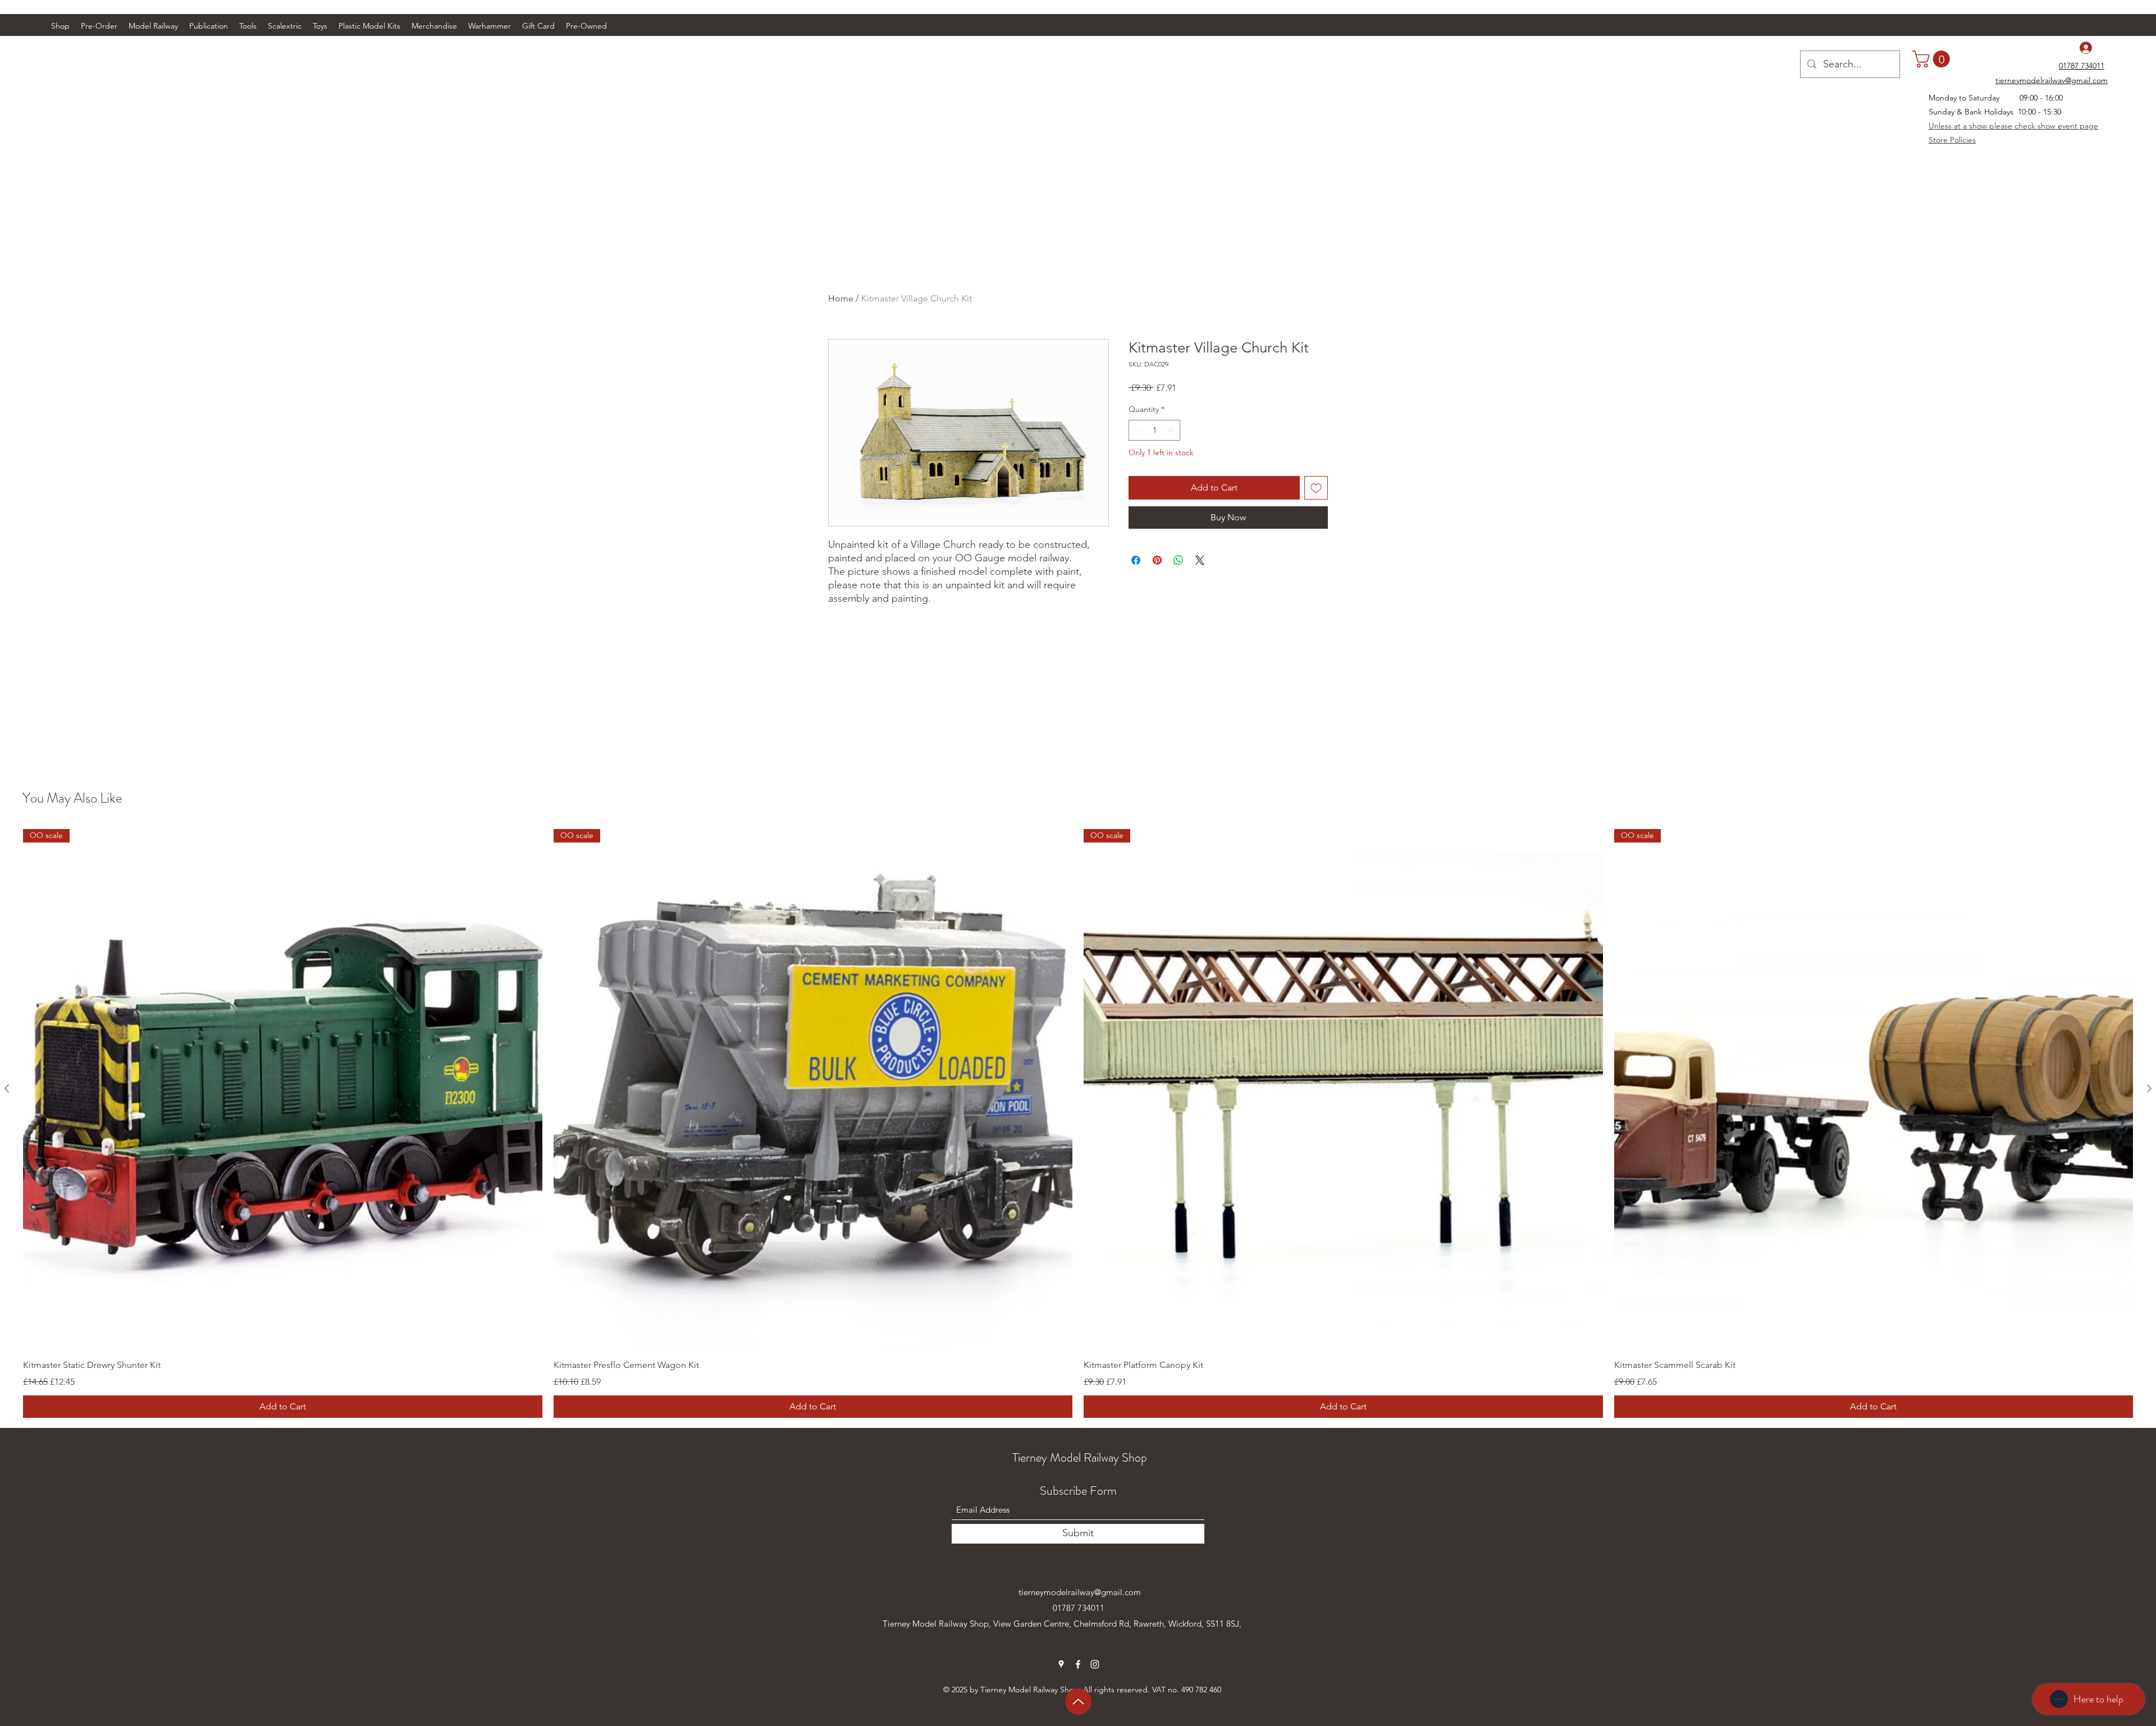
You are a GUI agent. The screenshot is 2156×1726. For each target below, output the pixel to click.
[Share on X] (1200, 560)
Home (841, 298)
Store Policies (1952, 140)
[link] (1933, 59)
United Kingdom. (914, 1639)
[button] (153, 26)
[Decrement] (1137, 430)
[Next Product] (2149, 1088)
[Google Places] (1061, 1664)
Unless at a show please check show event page (2013, 126)
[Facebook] (1078, 1664)
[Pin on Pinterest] (1157, 560)
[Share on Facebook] (1136, 560)
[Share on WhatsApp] (1179, 560)
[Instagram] (1095, 1664)
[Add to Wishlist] (1316, 488)
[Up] (1078, 1702)
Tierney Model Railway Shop (1080, 1457)
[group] (1078, 1123)
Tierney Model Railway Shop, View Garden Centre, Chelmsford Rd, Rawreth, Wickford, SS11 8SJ (1061, 1624)
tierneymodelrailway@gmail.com (1080, 1592)
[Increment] (1171, 430)
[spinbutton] (1154, 430)
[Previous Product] (7, 1088)
